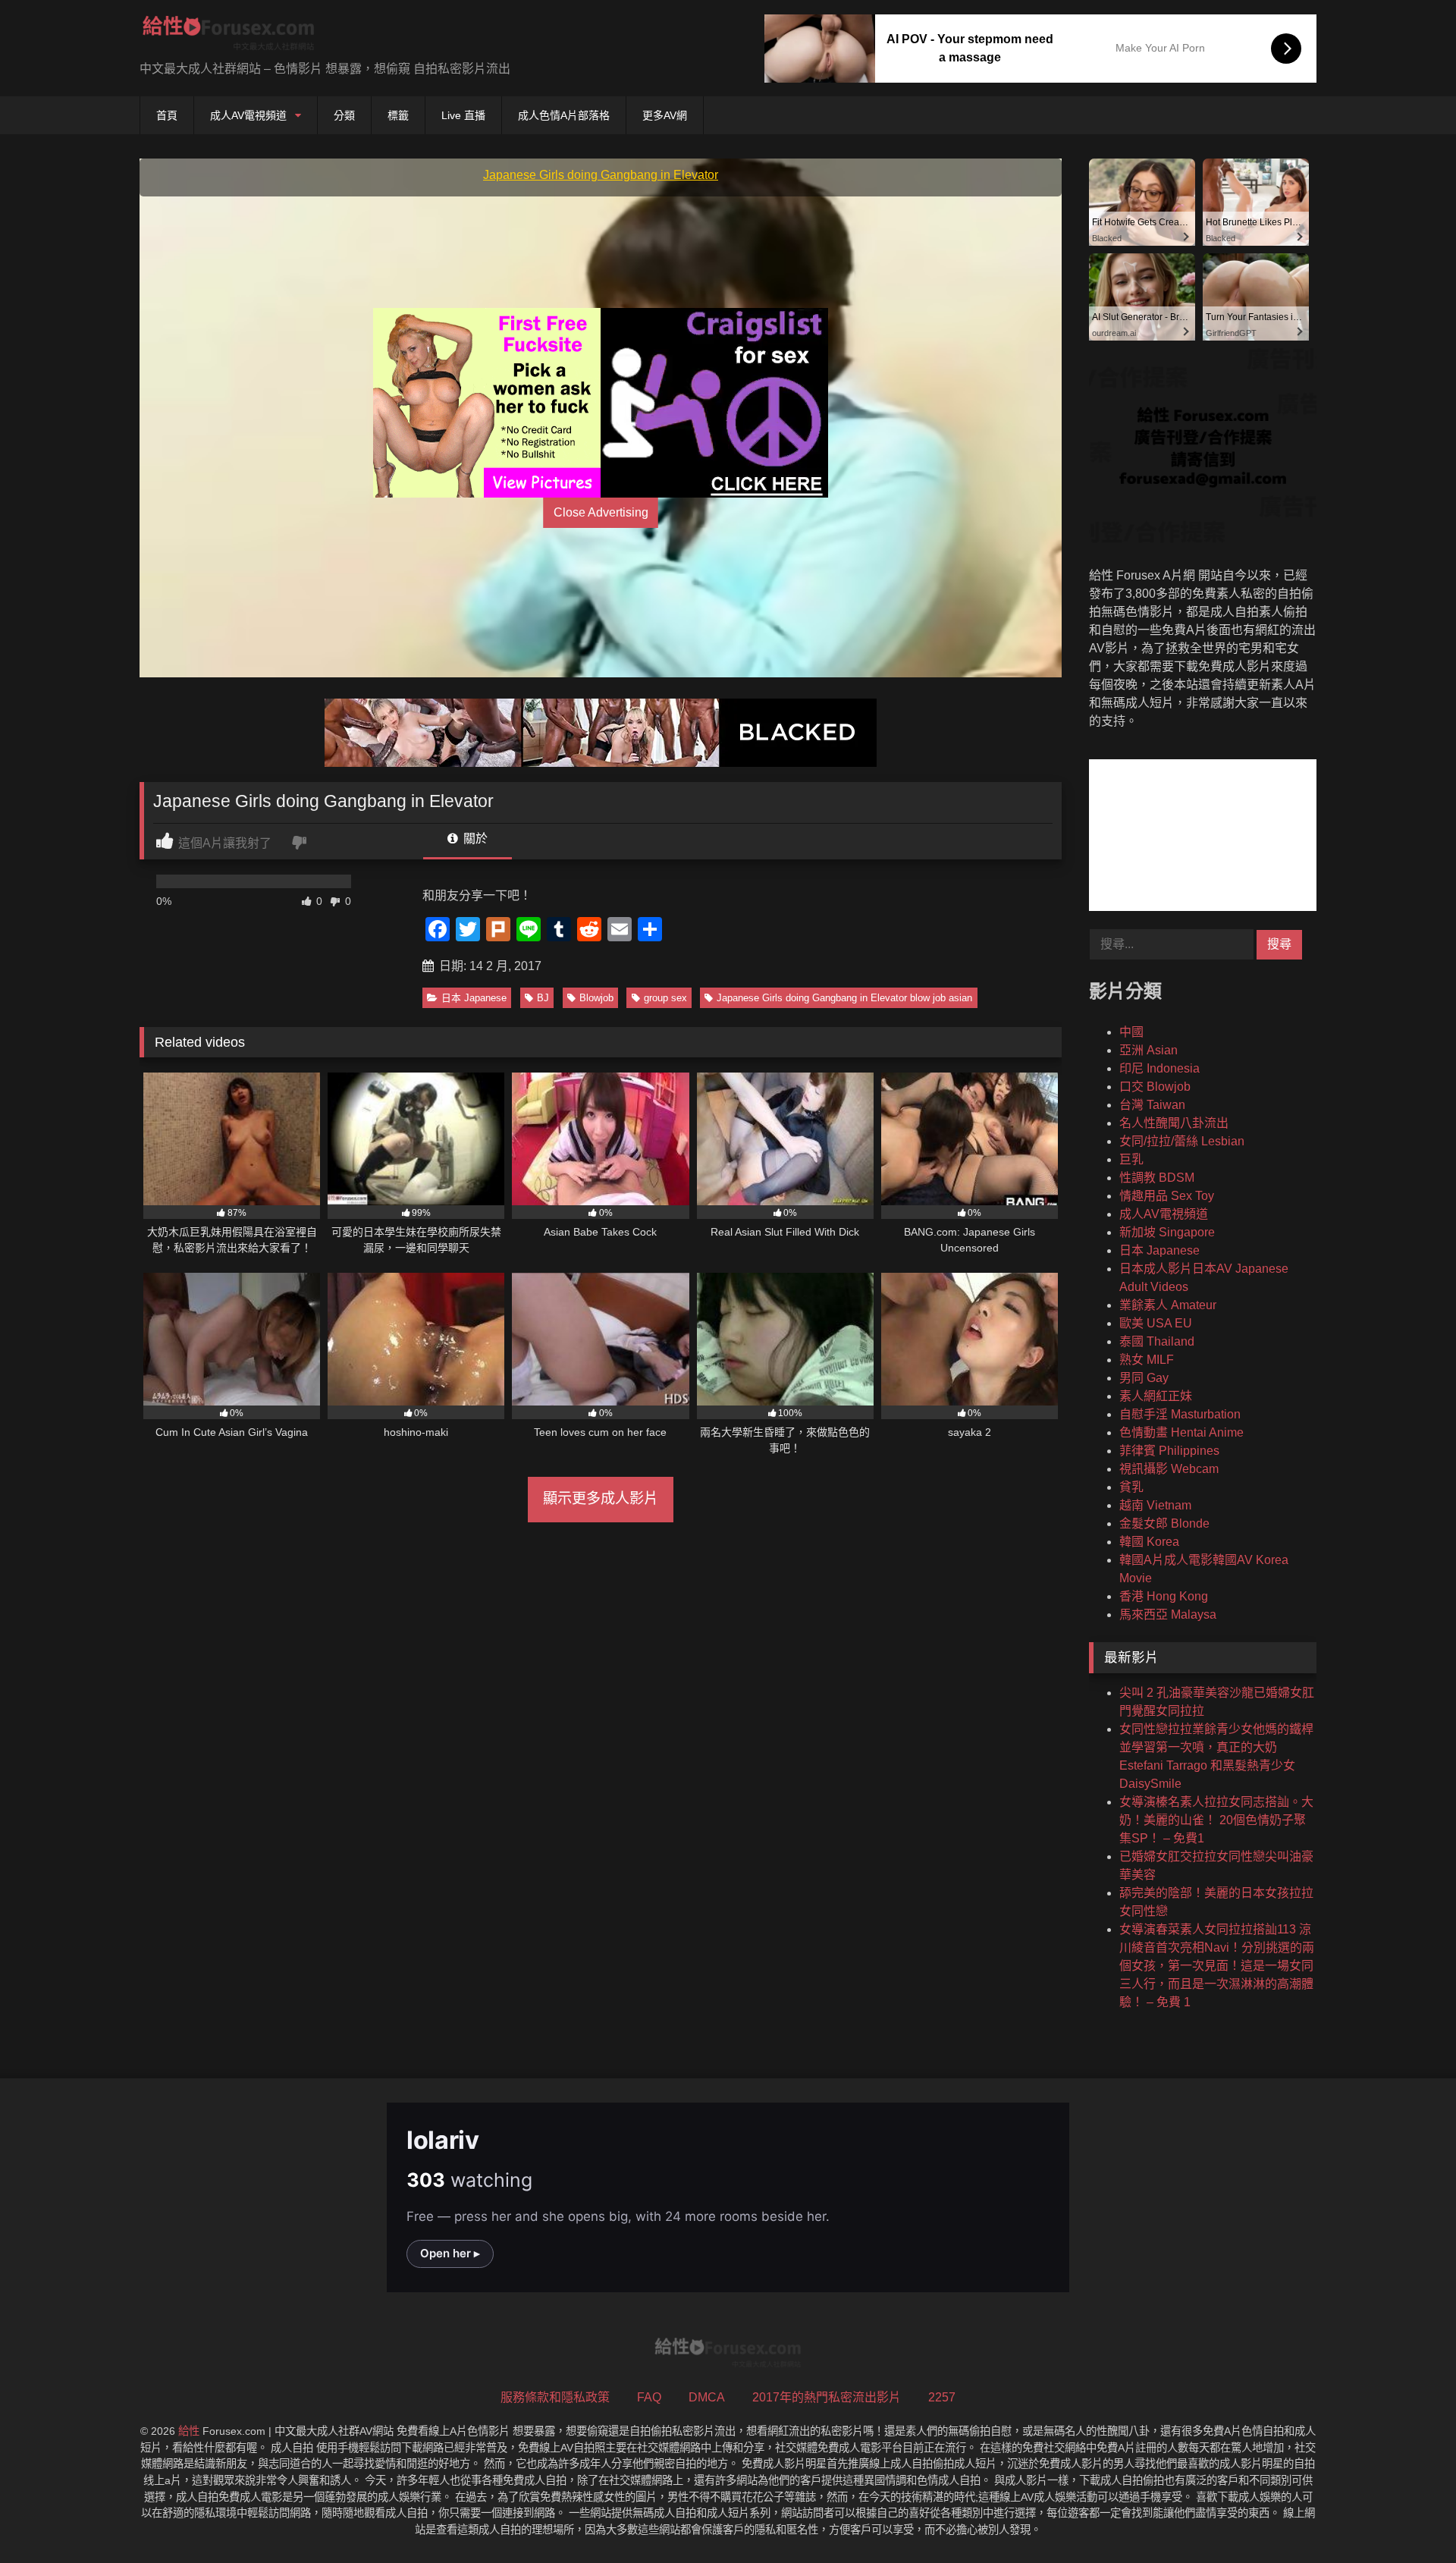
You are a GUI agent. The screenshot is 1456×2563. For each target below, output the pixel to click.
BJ (543, 998)
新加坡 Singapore (1167, 1232)
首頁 (167, 115)
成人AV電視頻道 (248, 115)
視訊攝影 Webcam (1169, 1469)
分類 (344, 115)
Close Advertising (601, 512)
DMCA (707, 2397)
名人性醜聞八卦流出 (1174, 1123)
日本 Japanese (474, 998)
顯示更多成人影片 (601, 1498)
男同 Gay (1144, 1378)
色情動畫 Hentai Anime (1181, 1432)
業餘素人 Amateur (1168, 1305)
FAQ (649, 2397)
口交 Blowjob (1155, 1087)
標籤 (398, 115)
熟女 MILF (1147, 1360)
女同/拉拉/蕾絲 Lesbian (1182, 1141)
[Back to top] (1409, 2518)
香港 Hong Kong (1164, 1596)
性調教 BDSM (1157, 1178)
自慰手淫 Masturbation (1180, 1414)
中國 (1131, 1032)
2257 (942, 2397)
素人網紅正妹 (1156, 1396)
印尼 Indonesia (1159, 1068)
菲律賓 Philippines (1169, 1451)
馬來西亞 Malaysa (1168, 1614)
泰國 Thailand (1157, 1341)
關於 (474, 839)
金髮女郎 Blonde (1164, 1523)
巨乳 (1131, 1159)
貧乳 (1131, 1487)
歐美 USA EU (1156, 1323)
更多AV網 (665, 115)
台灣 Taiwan (1152, 1105)
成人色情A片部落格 (564, 115)
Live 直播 (463, 115)
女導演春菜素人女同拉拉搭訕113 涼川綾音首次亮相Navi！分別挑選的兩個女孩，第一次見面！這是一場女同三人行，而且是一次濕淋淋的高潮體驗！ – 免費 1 (1217, 1966)
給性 (189, 2431)
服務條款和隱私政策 (555, 2397)
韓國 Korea (1149, 1542)
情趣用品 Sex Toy (1167, 1196)
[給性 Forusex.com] (229, 36)
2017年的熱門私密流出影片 (827, 2397)
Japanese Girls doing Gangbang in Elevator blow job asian (844, 998)
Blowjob (596, 998)
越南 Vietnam (1155, 1505)
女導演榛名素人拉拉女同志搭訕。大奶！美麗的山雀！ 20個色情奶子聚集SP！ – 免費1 (1216, 1820)
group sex (665, 998)
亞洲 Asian (1148, 1050)
